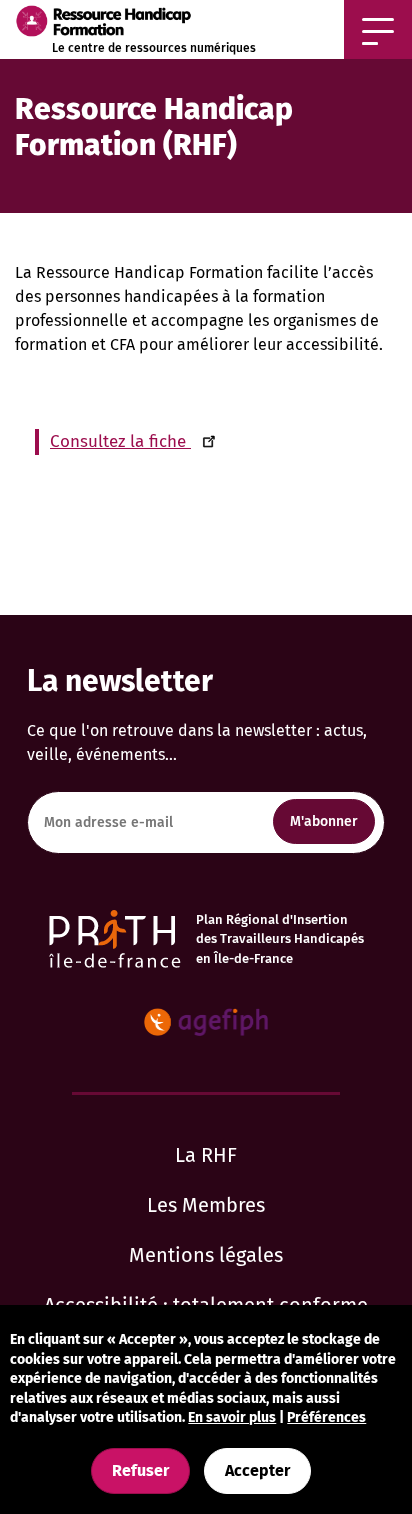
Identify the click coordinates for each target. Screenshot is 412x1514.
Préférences (326, 1417)
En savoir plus (232, 1417)
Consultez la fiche (120, 441)
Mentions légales (206, 1255)
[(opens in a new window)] (206, 1022)
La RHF (206, 1155)
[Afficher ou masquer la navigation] (378, 29)
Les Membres (206, 1205)
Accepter (257, 1470)
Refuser (140, 1470)
